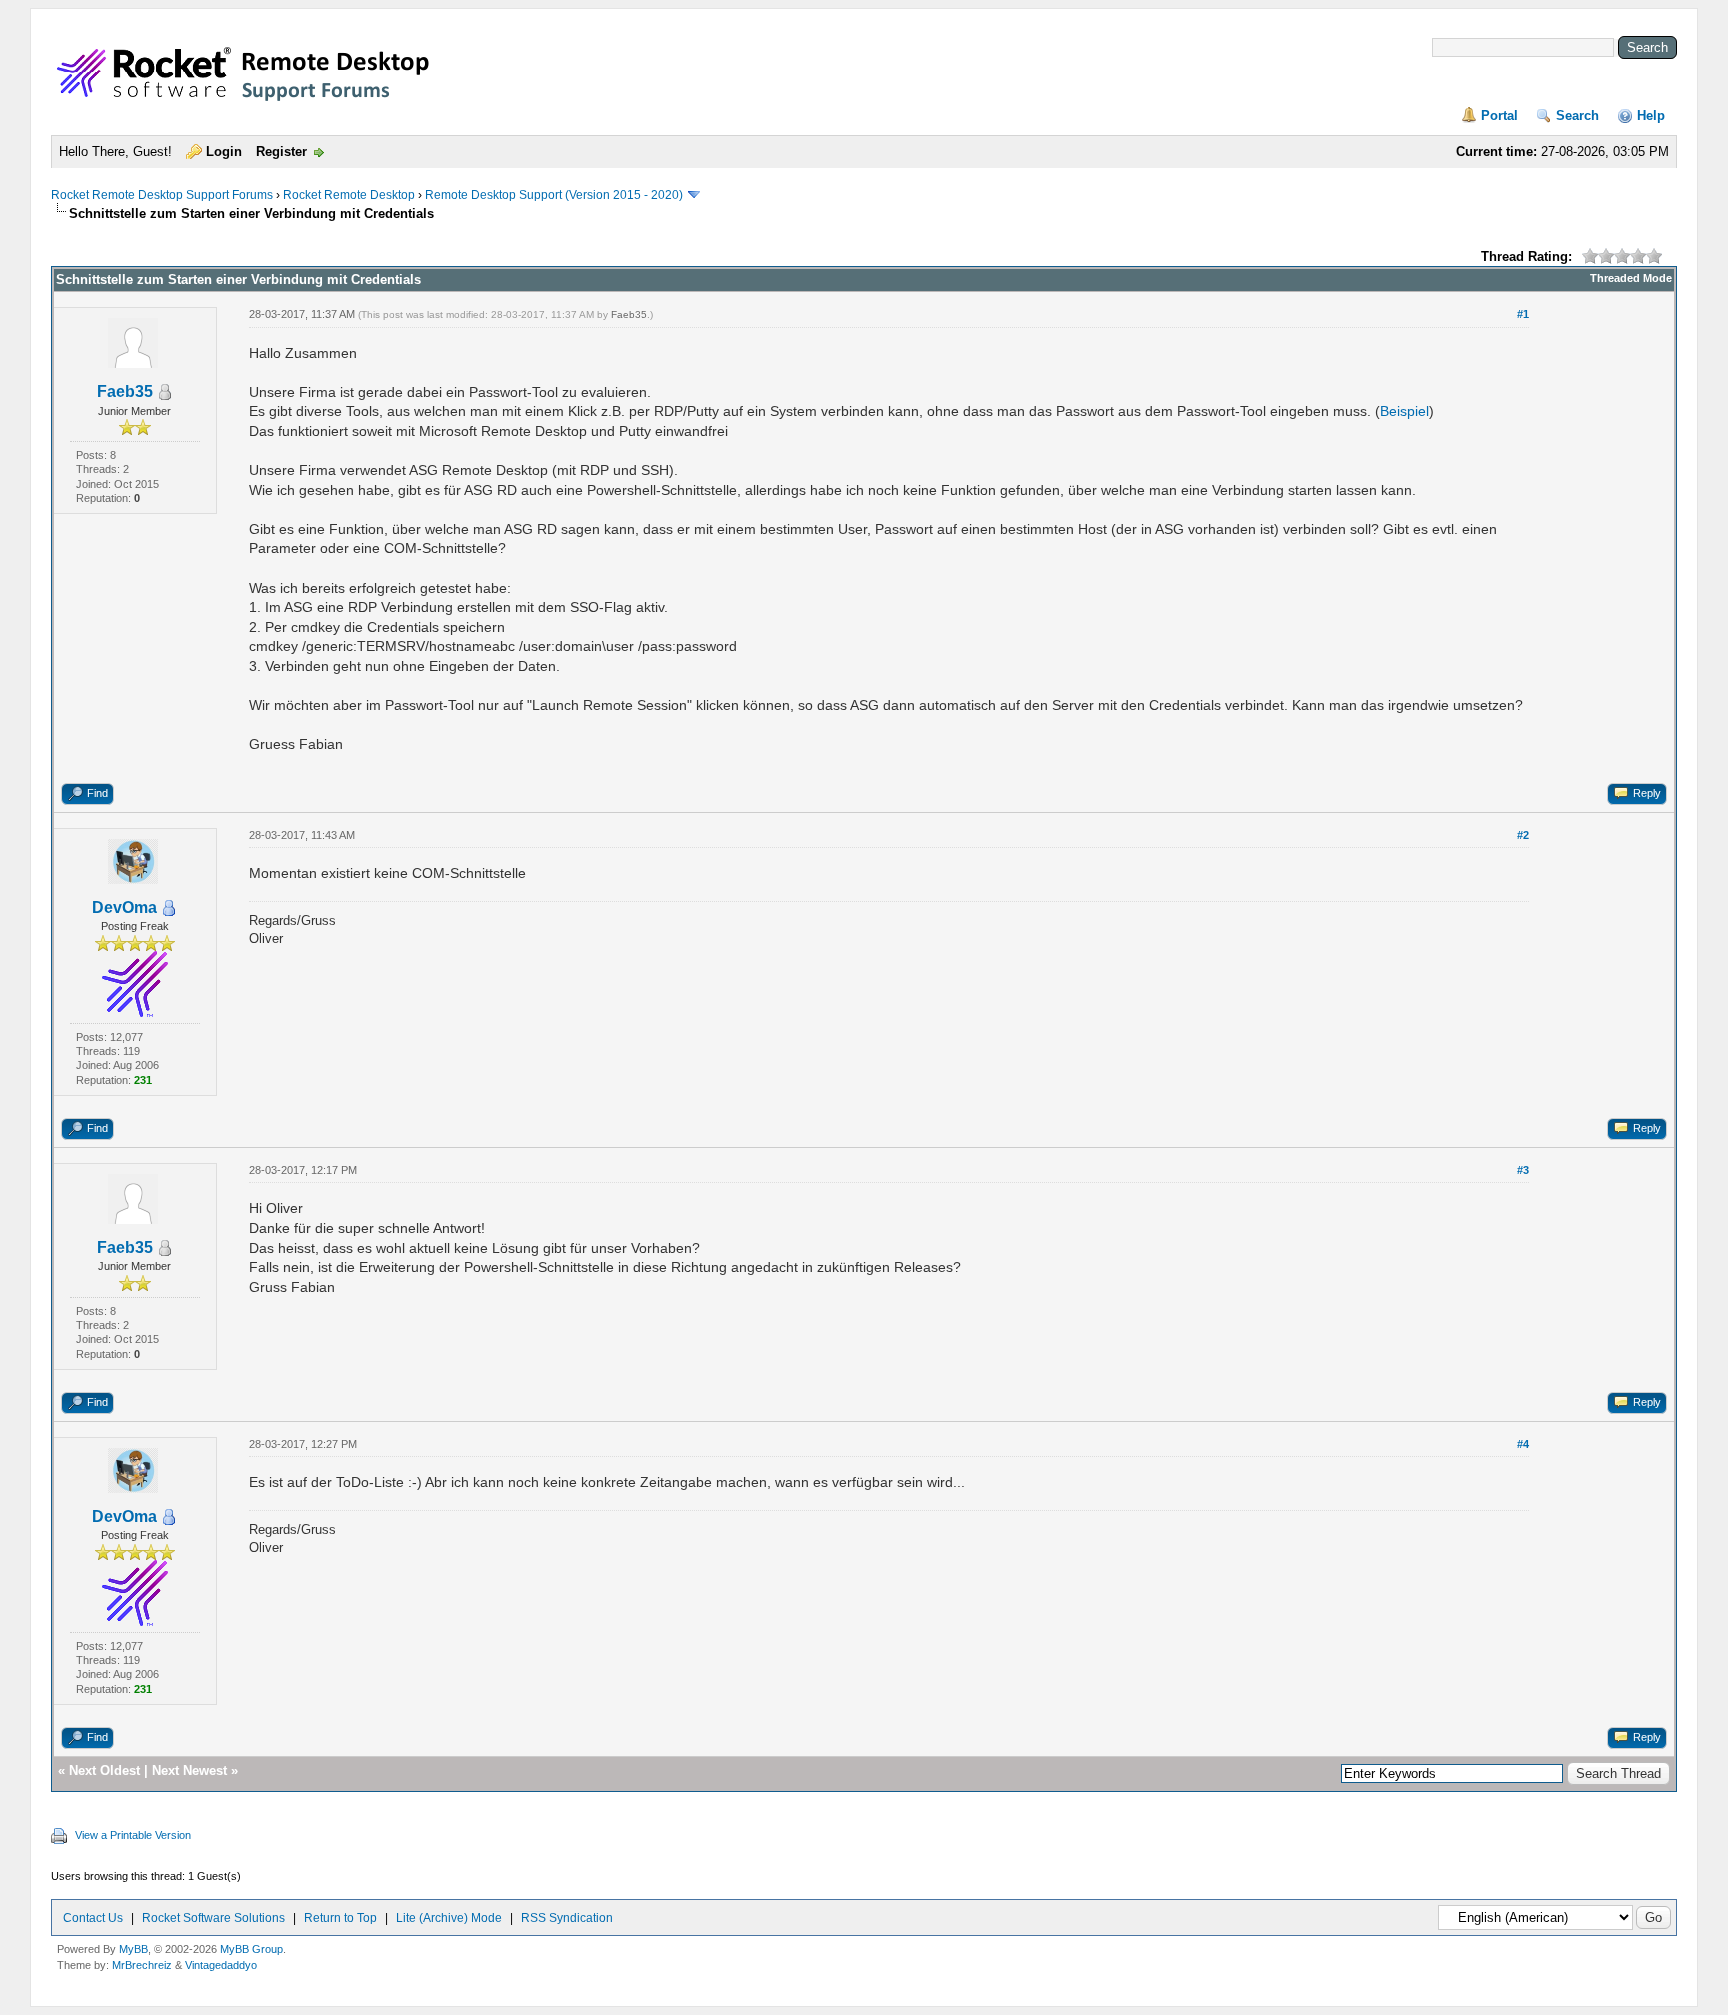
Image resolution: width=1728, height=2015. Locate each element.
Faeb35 (125, 391)
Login (224, 151)
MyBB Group (251, 1949)
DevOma (124, 907)
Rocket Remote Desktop (349, 195)
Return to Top (340, 1918)
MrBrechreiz (142, 1965)
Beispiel (1404, 411)
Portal (1499, 115)
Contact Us (93, 1918)
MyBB (133, 1949)
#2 (1523, 835)
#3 (1523, 1170)
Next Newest (189, 1770)
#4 (1523, 1444)
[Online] (169, 908)
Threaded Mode (1631, 278)
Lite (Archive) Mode (449, 1918)
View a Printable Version (133, 1835)
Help (1651, 115)
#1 (1523, 314)
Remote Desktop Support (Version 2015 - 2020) (554, 195)
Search (1577, 115)
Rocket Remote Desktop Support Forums (162, 195)
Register (281, 151)
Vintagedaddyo (221, 1965)
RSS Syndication (567, 1918)
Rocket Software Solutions (213, 1918)
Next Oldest (104, 1770)
